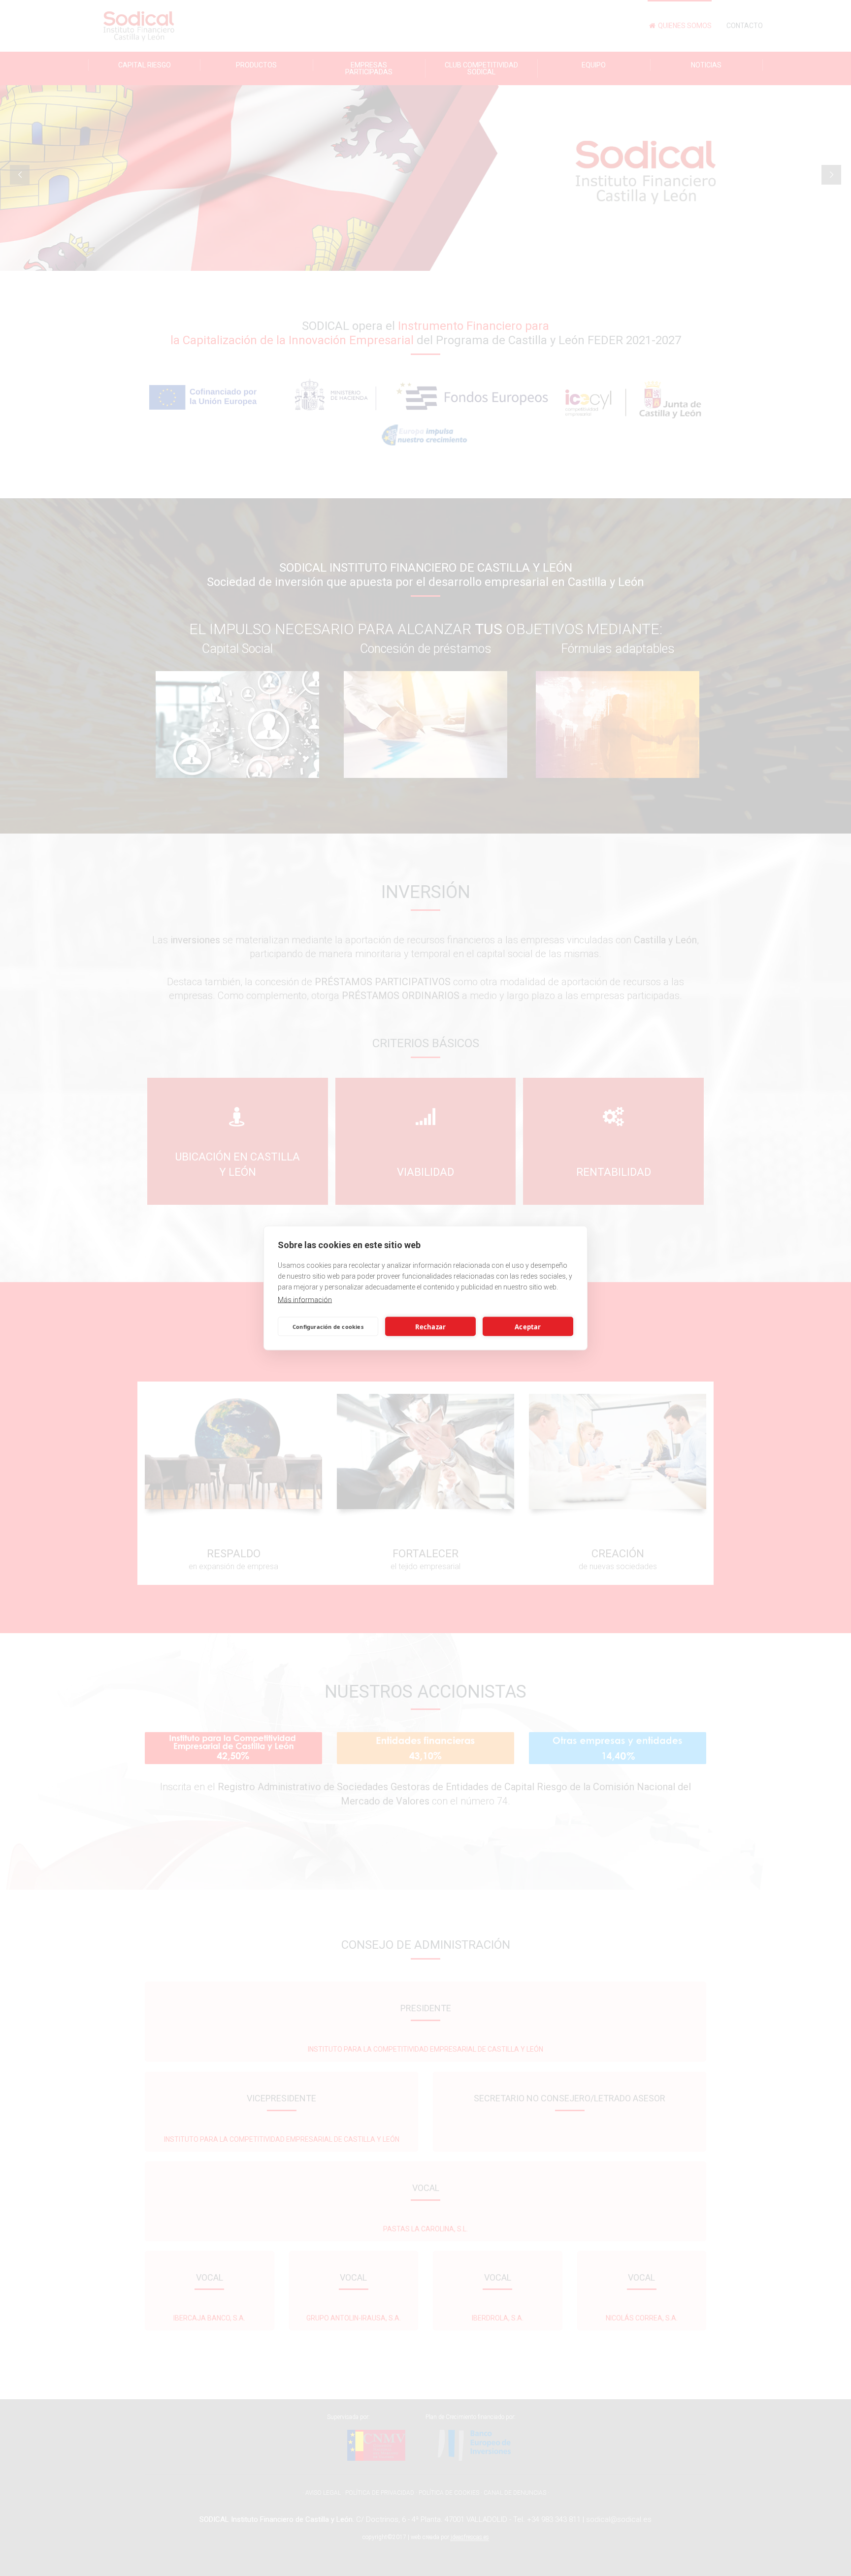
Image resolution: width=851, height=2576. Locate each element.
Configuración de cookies (328, 1326)
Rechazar (431, 1326)
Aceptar (528, 1326)
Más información (305, 1300)
